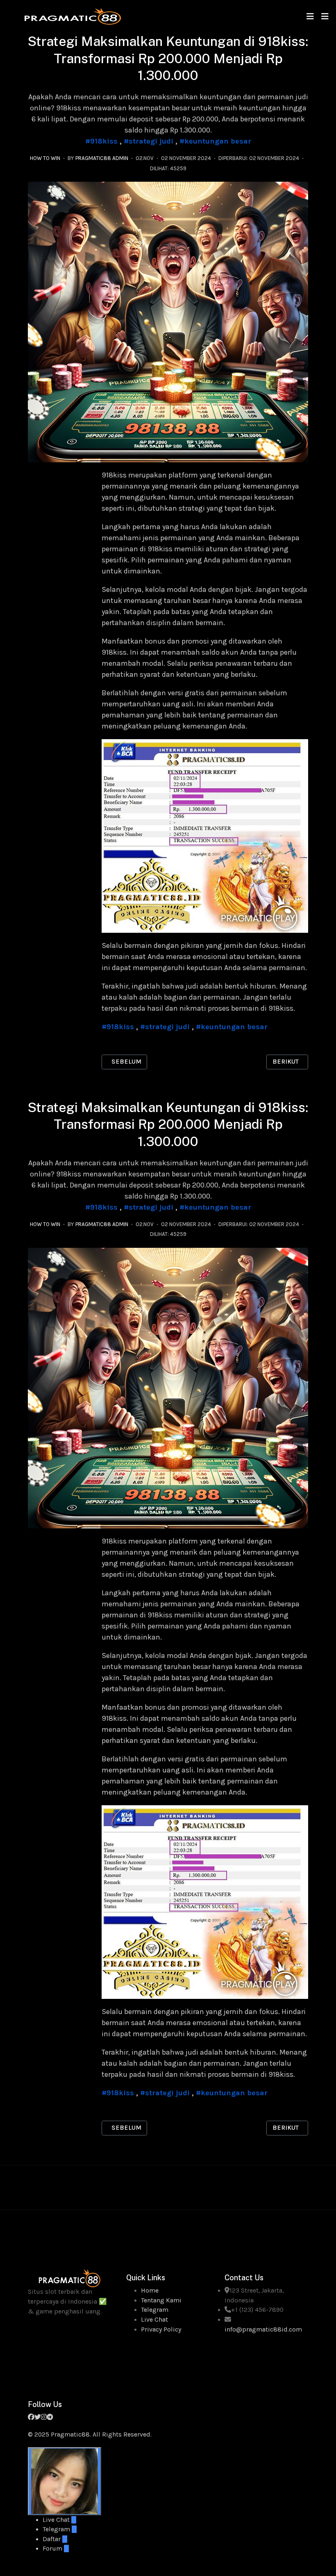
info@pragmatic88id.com (263, 2329)
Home (150, 2291)
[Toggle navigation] (310, 17)
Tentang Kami (161, 2300)
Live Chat (154, 2320)
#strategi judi (149, 141)
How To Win (45, 158)
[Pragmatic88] (73, 16)
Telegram (155, 2310)
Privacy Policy (161, 2329)
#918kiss (101, 141)
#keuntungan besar (215, 141)
